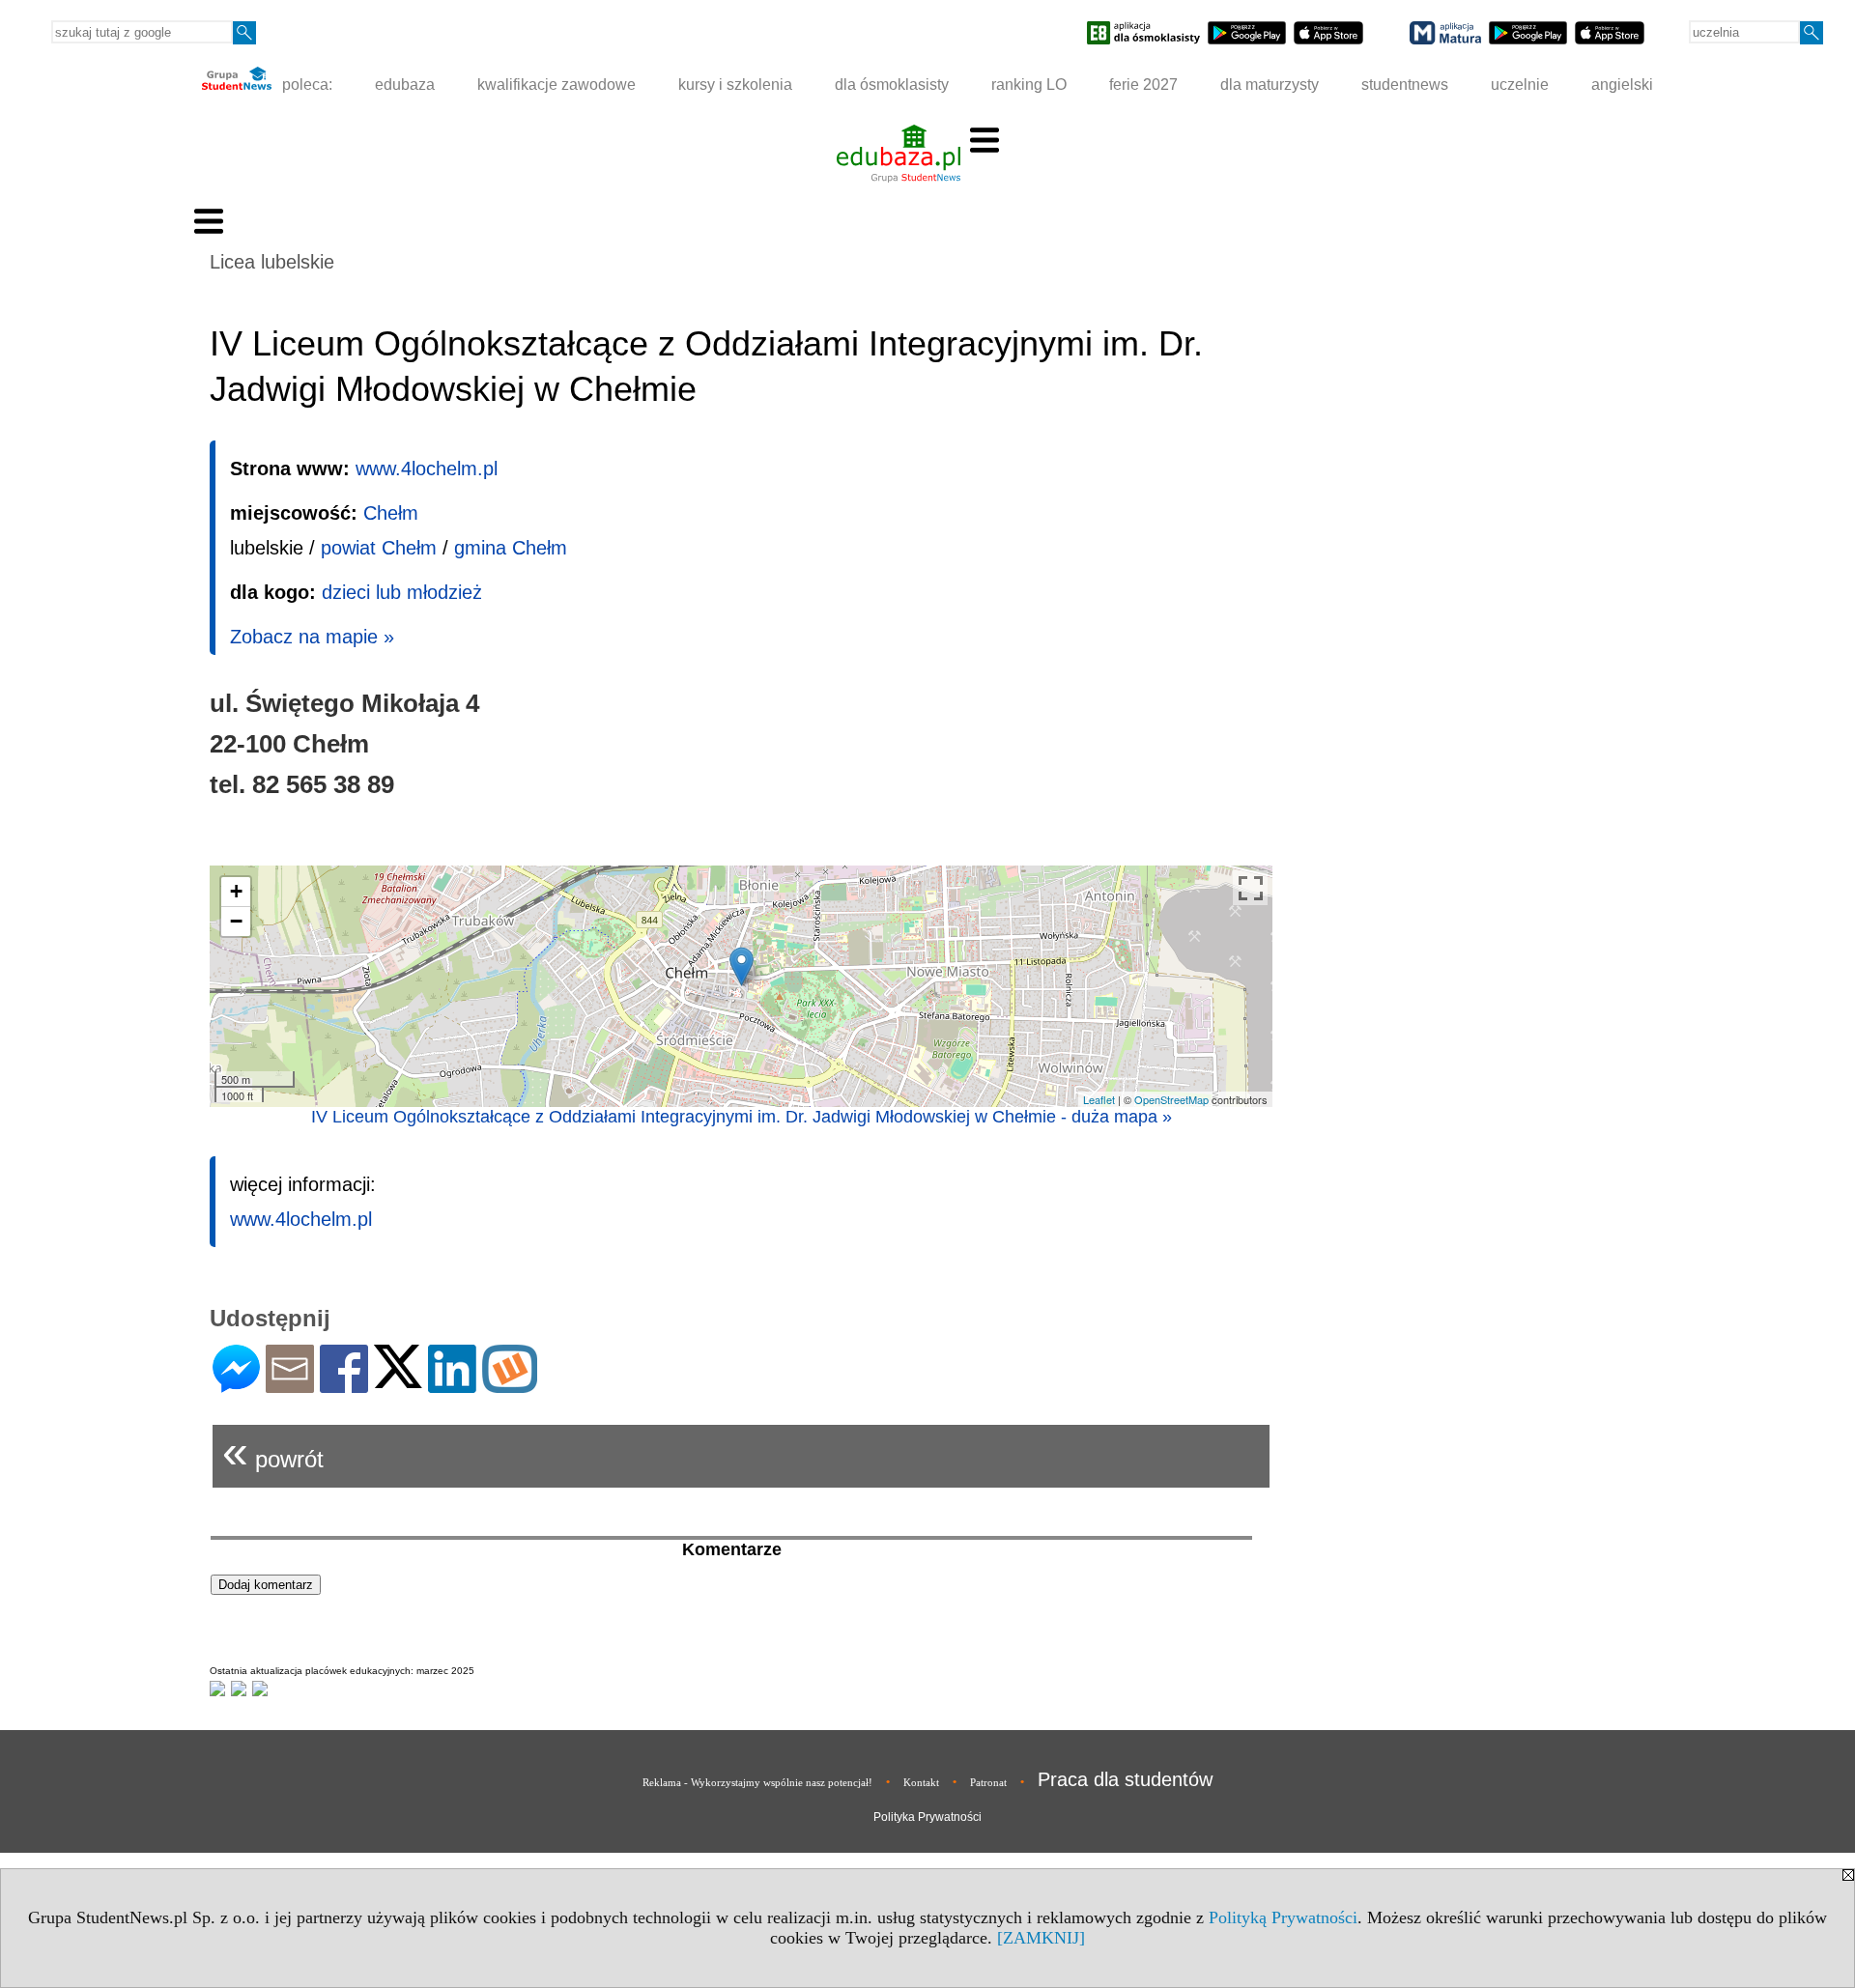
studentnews (1405, 85)
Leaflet (1099, 1099)
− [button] (236, 921)
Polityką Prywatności (1283, 1917)
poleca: (305, 85)
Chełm (391, 513)
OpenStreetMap (1171, 1099)
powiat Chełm (379, 548)
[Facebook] (344, 1385)
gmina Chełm (511, 548)
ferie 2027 (1143, 85)
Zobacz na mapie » (312, 637)
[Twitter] (398, 1380)
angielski (1622, 85)
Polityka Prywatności (927, 1817)
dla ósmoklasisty (892, 85)
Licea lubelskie (272, 262)
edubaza (405, 85)
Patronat (988, 1782)
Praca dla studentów (1125, 1779)
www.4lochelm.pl (427, 469)
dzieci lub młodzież (402, 592)
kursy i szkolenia (735, 85)
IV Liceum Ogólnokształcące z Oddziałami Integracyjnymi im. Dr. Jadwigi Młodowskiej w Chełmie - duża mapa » (742, 1117)
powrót (273, 1451)
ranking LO (1029, 85)
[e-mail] (290, 1385)
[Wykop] (510, 1385)
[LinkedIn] (452, 1385)
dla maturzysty (1270, 85)
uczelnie (1520, 85)
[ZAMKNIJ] (1041, 1938)
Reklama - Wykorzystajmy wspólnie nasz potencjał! (757, 1782)
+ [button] (236, 891)
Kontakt (921, 1782)
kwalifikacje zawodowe (556, 85)
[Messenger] (236, 1385)
